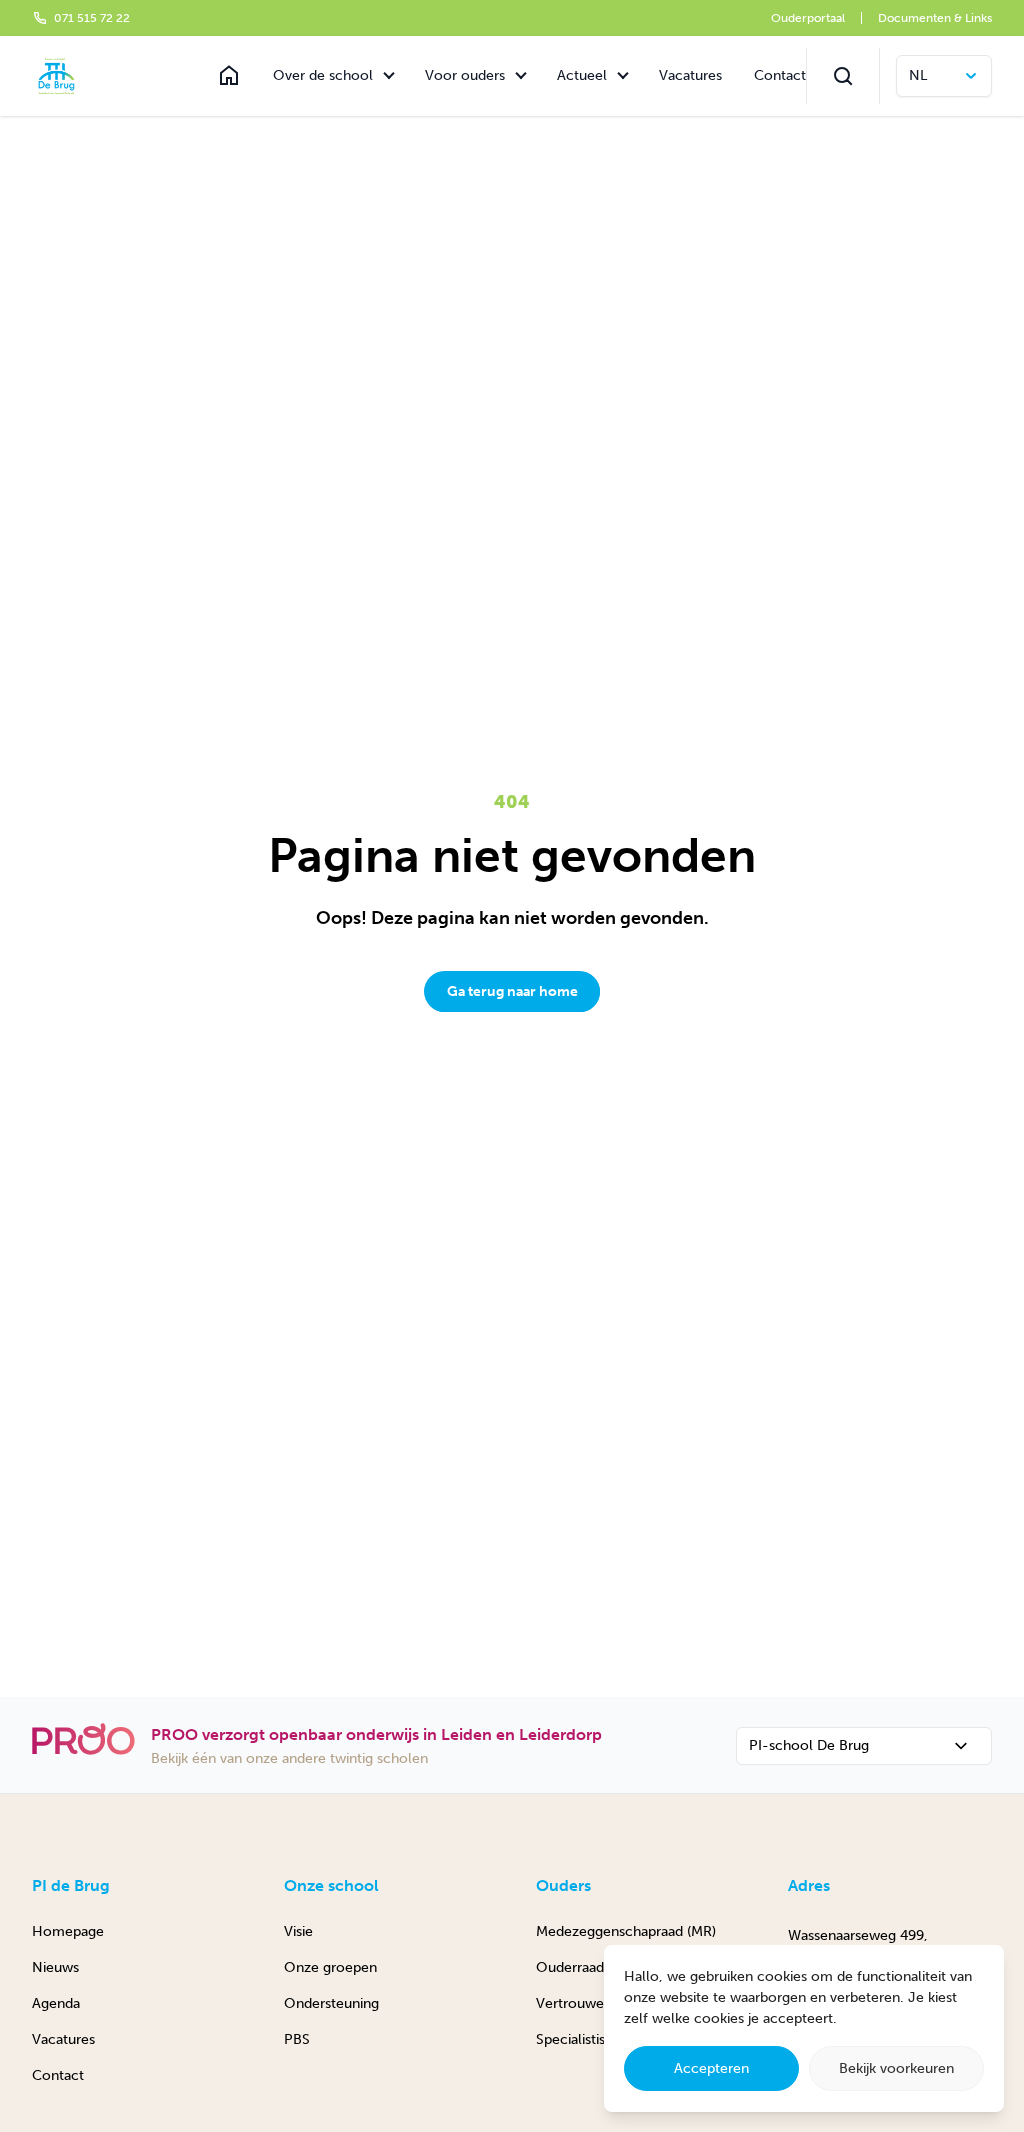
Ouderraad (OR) (586, 1967)
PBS (297, 2039)
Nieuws (55, 1967)
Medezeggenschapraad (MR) (626, 1931)
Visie (298, 1931)
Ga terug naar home (512, 991)
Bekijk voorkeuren (896, 2068)
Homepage (68, 1931)
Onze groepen (330, 1967)
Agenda (56, 2003)
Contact (780, 75)
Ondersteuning (331, 2003)
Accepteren (711, 2068)
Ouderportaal (808, 18)
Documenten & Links (935, 18)
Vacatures (690, 75)
